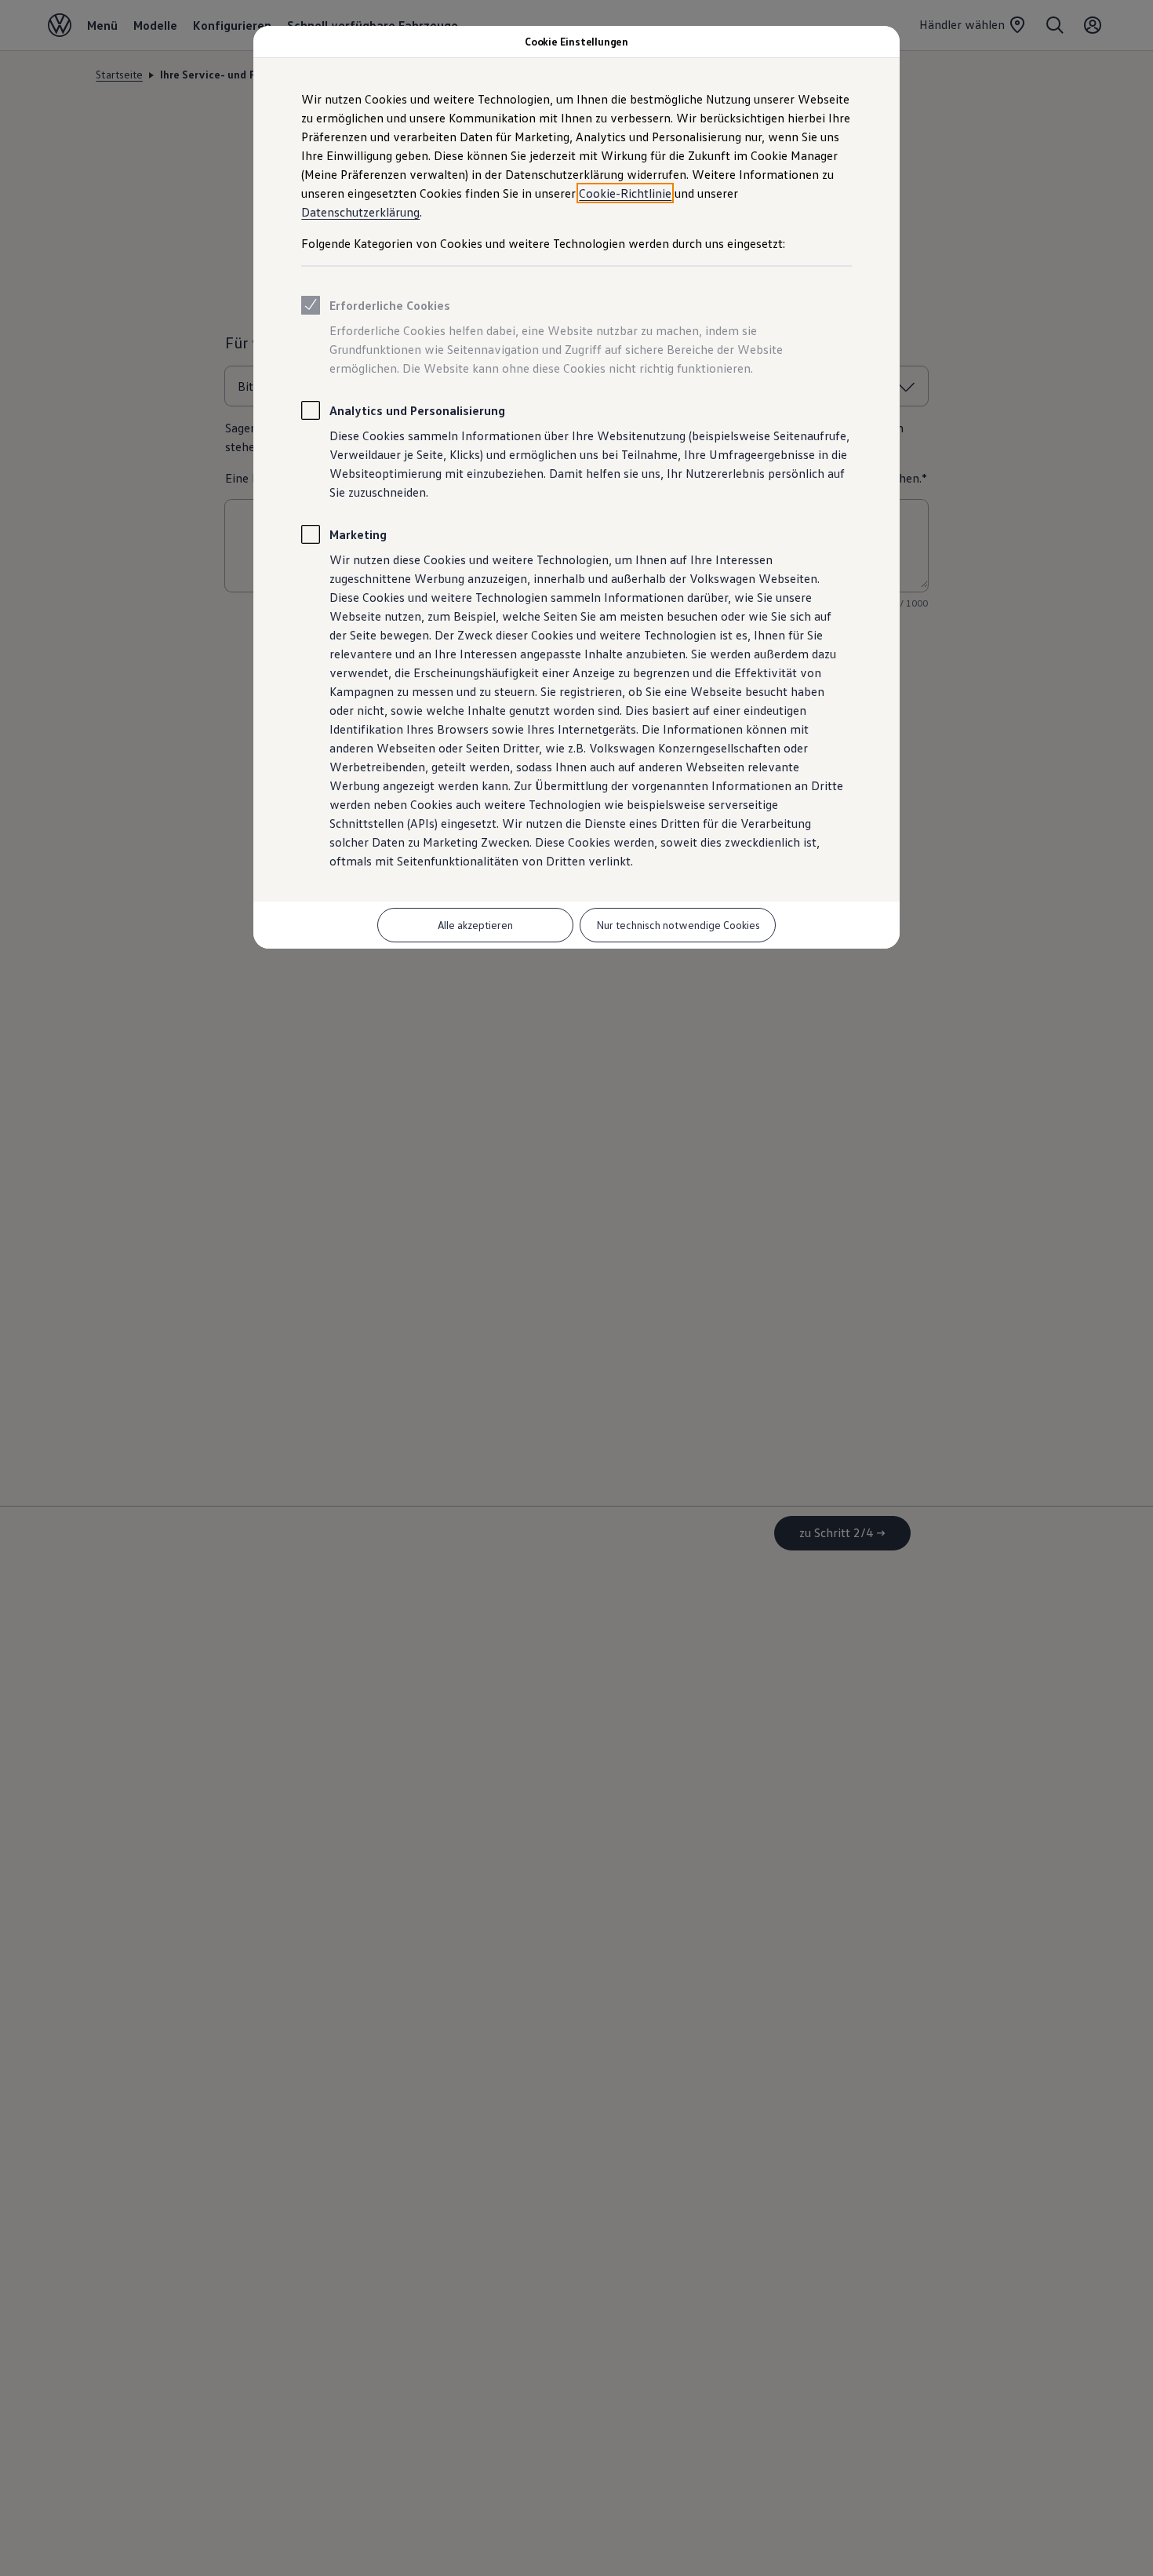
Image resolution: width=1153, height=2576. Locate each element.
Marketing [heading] (358, 534)
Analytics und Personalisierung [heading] (417, 410)
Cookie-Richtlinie (625, 193)
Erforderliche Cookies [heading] (390, 305)
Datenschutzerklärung (360, 212)
